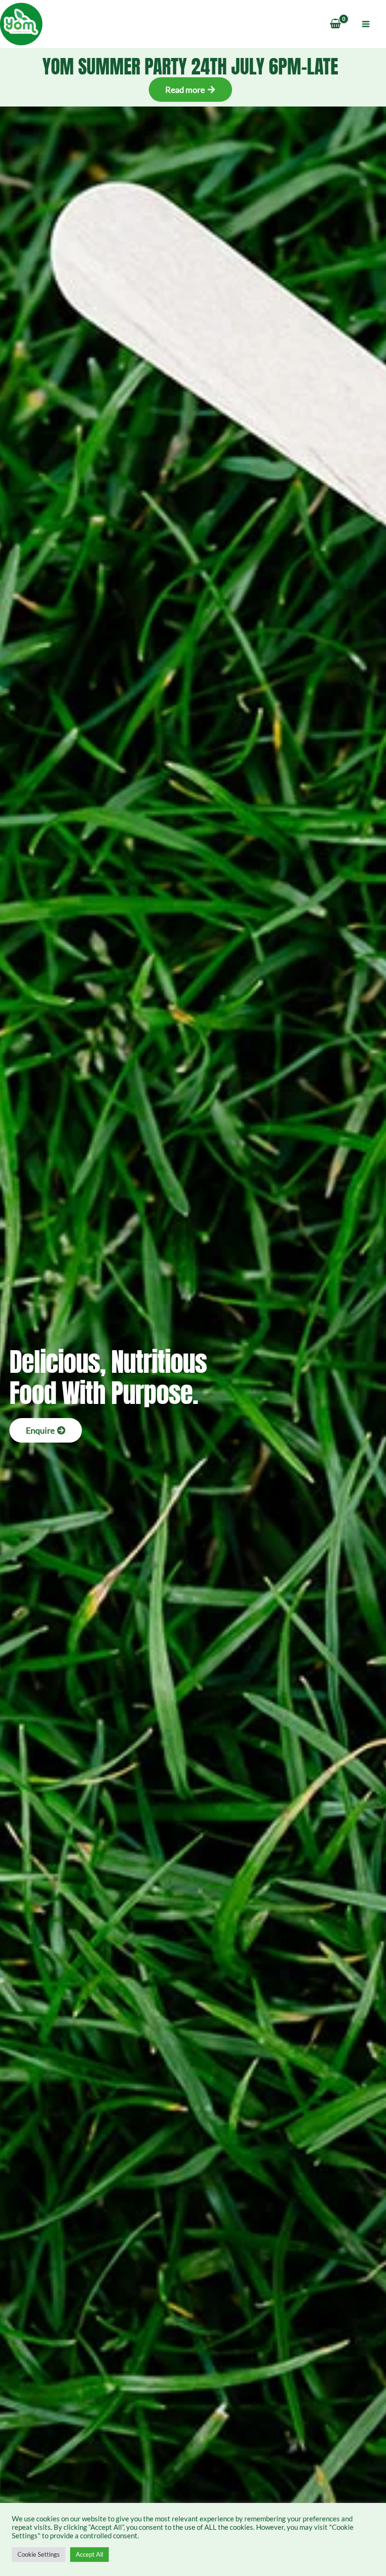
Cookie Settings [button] (39, 2554)
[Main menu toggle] (366, 24)
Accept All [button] (89, 2554)
